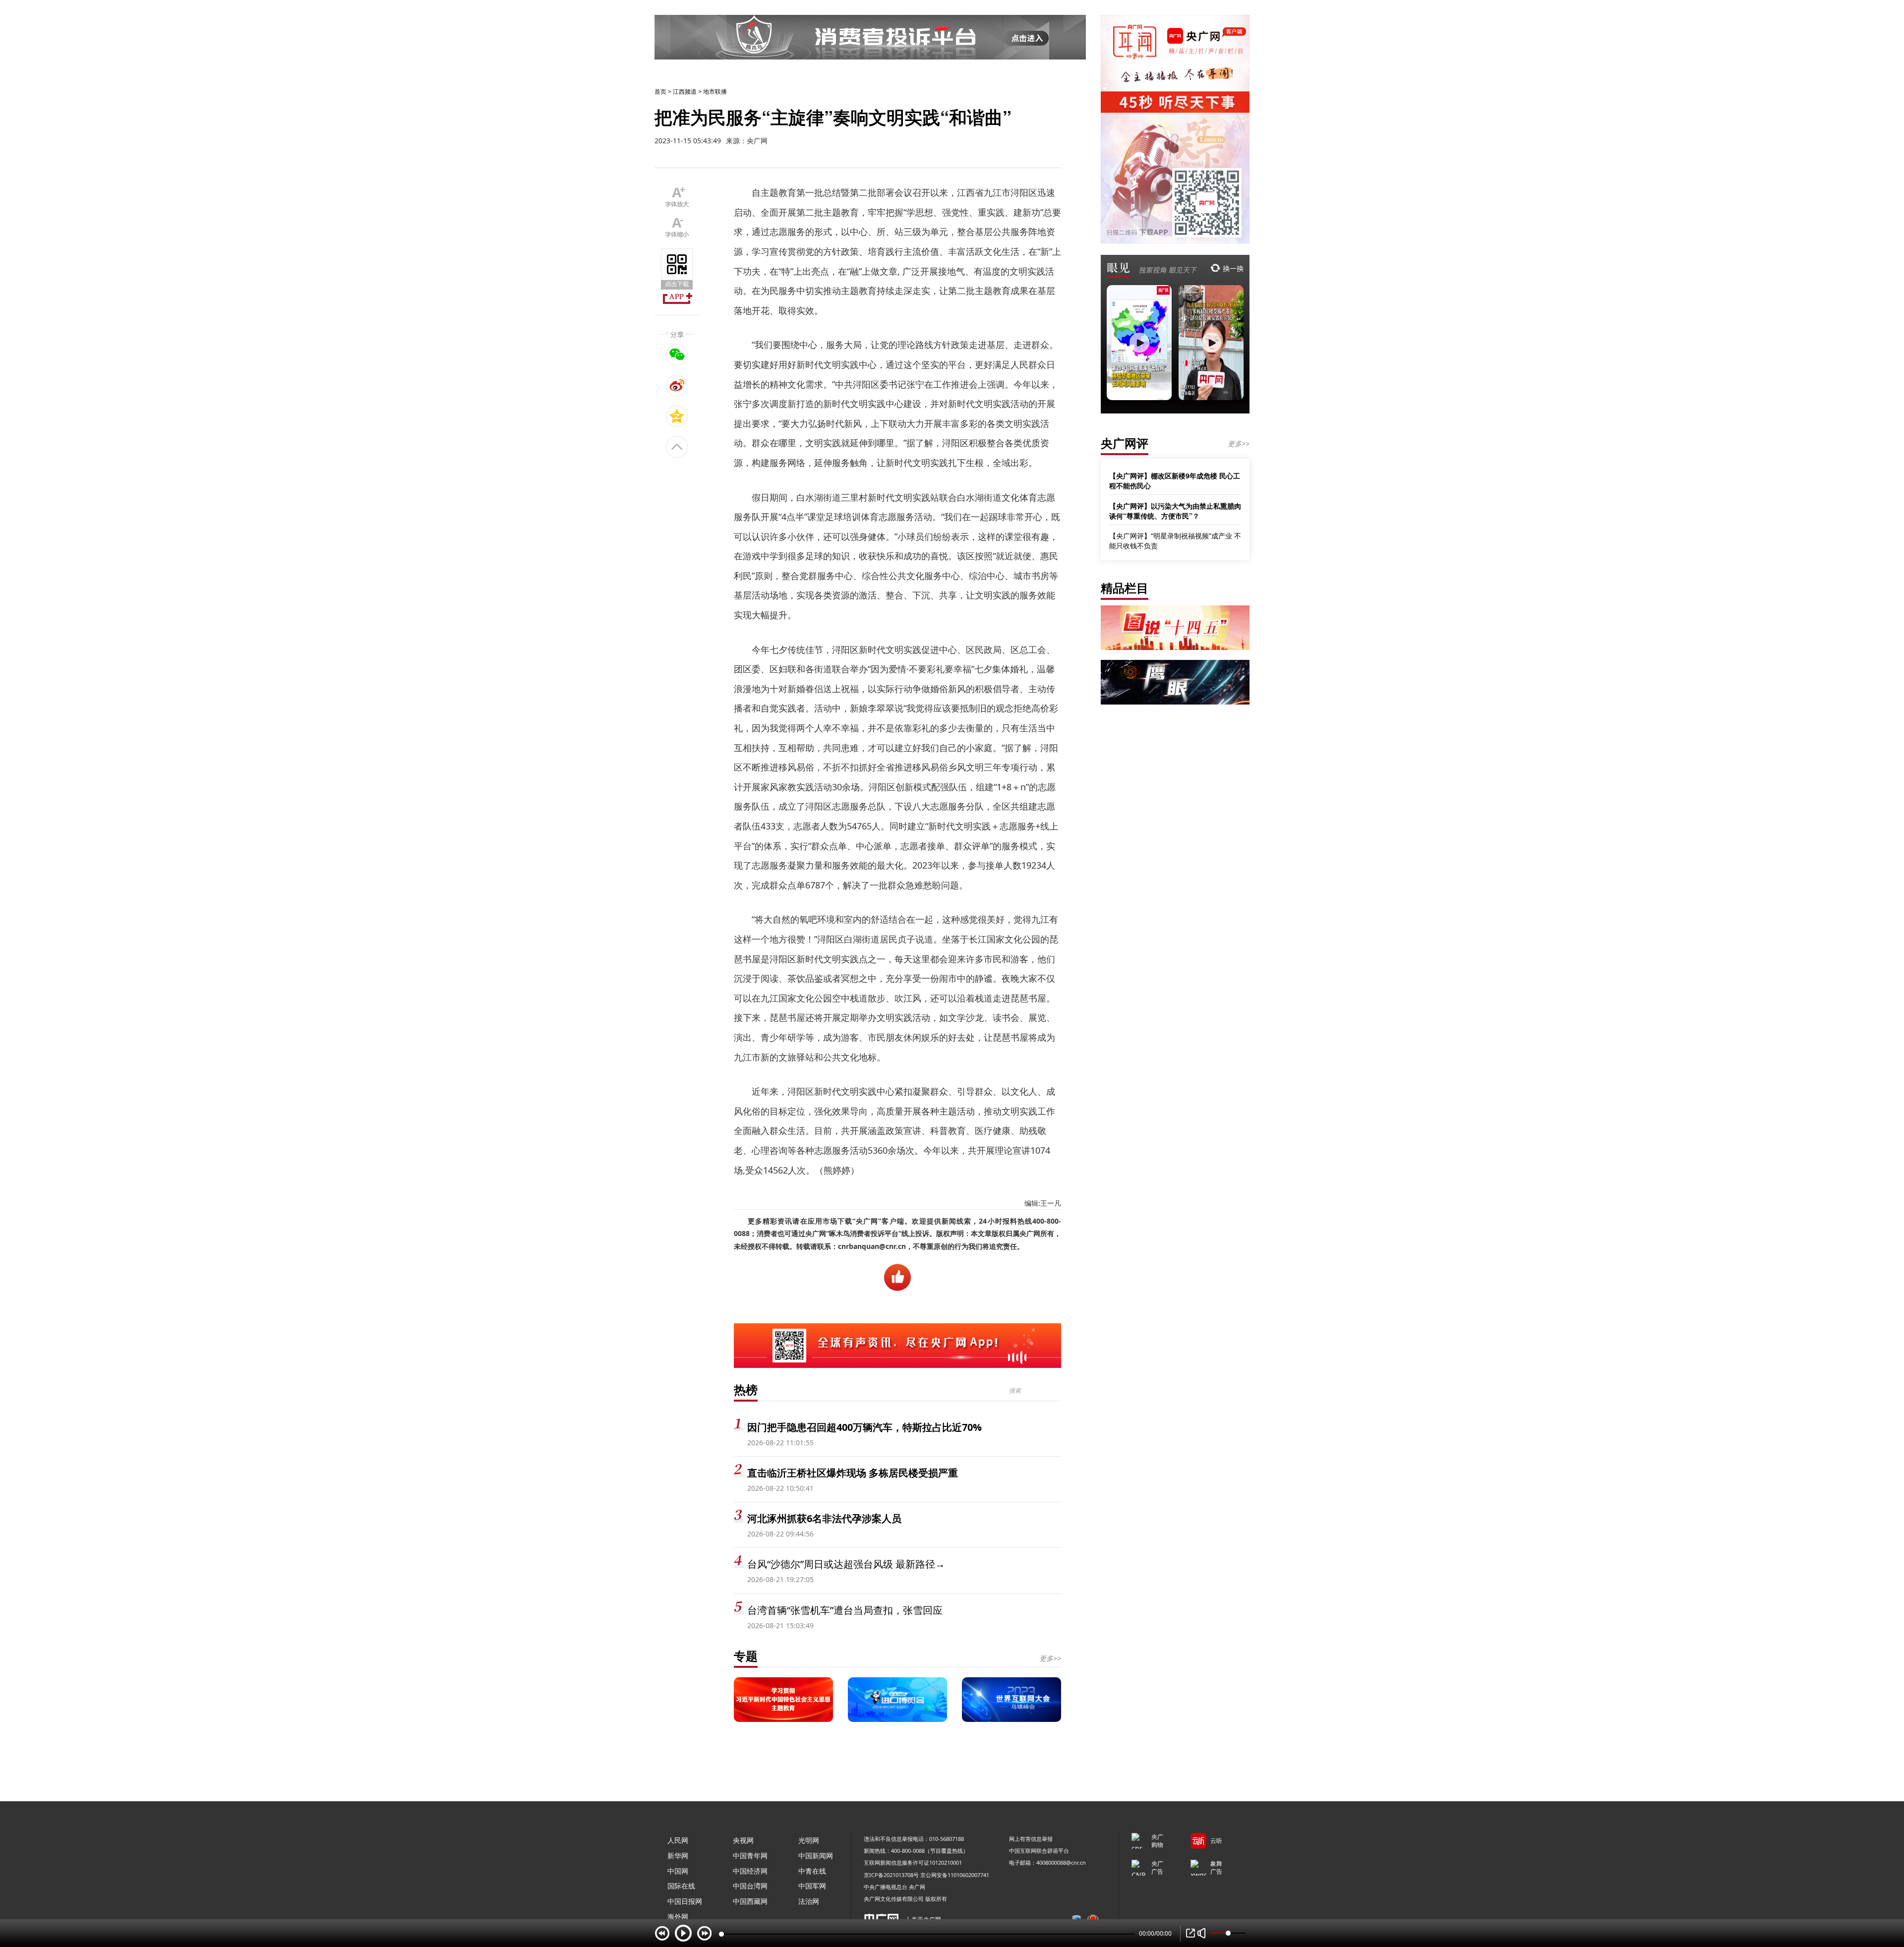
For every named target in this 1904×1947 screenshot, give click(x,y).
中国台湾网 (750, 1886)
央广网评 (1125, 443)
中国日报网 (685, 1901)
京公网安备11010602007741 (955, 1875)
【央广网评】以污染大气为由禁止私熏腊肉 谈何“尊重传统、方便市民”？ (1175, 511)
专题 (746, 1656)
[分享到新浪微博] (677, 385)
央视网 (743, 1840)
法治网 (809, 1901)
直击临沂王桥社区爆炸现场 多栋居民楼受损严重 (853, 1473)
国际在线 (681, 1886)
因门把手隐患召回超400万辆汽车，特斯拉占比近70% (864, 1427)
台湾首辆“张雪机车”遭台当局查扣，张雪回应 (845, 1610)
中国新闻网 (816, 1856)
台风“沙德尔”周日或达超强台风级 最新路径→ (846, 1564)
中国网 (678, 1871)
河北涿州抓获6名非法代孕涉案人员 (824, 1518)
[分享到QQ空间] (677, 416)
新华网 (678, 1856)
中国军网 (812, 1886)
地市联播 (715, 91)
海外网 (678, 1917)
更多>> (1050, 1658)
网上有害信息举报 (1031, 1839)
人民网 (678, 1840)
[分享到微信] (677, 354)
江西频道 (685, 91)
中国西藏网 (750, 1901)
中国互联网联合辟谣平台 (1039, 1851)
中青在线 (812, 1871)
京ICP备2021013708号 (891, 1875)
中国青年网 (750, 1856)
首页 (660, 91)
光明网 (809, 1840)
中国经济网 (750, 1871)
